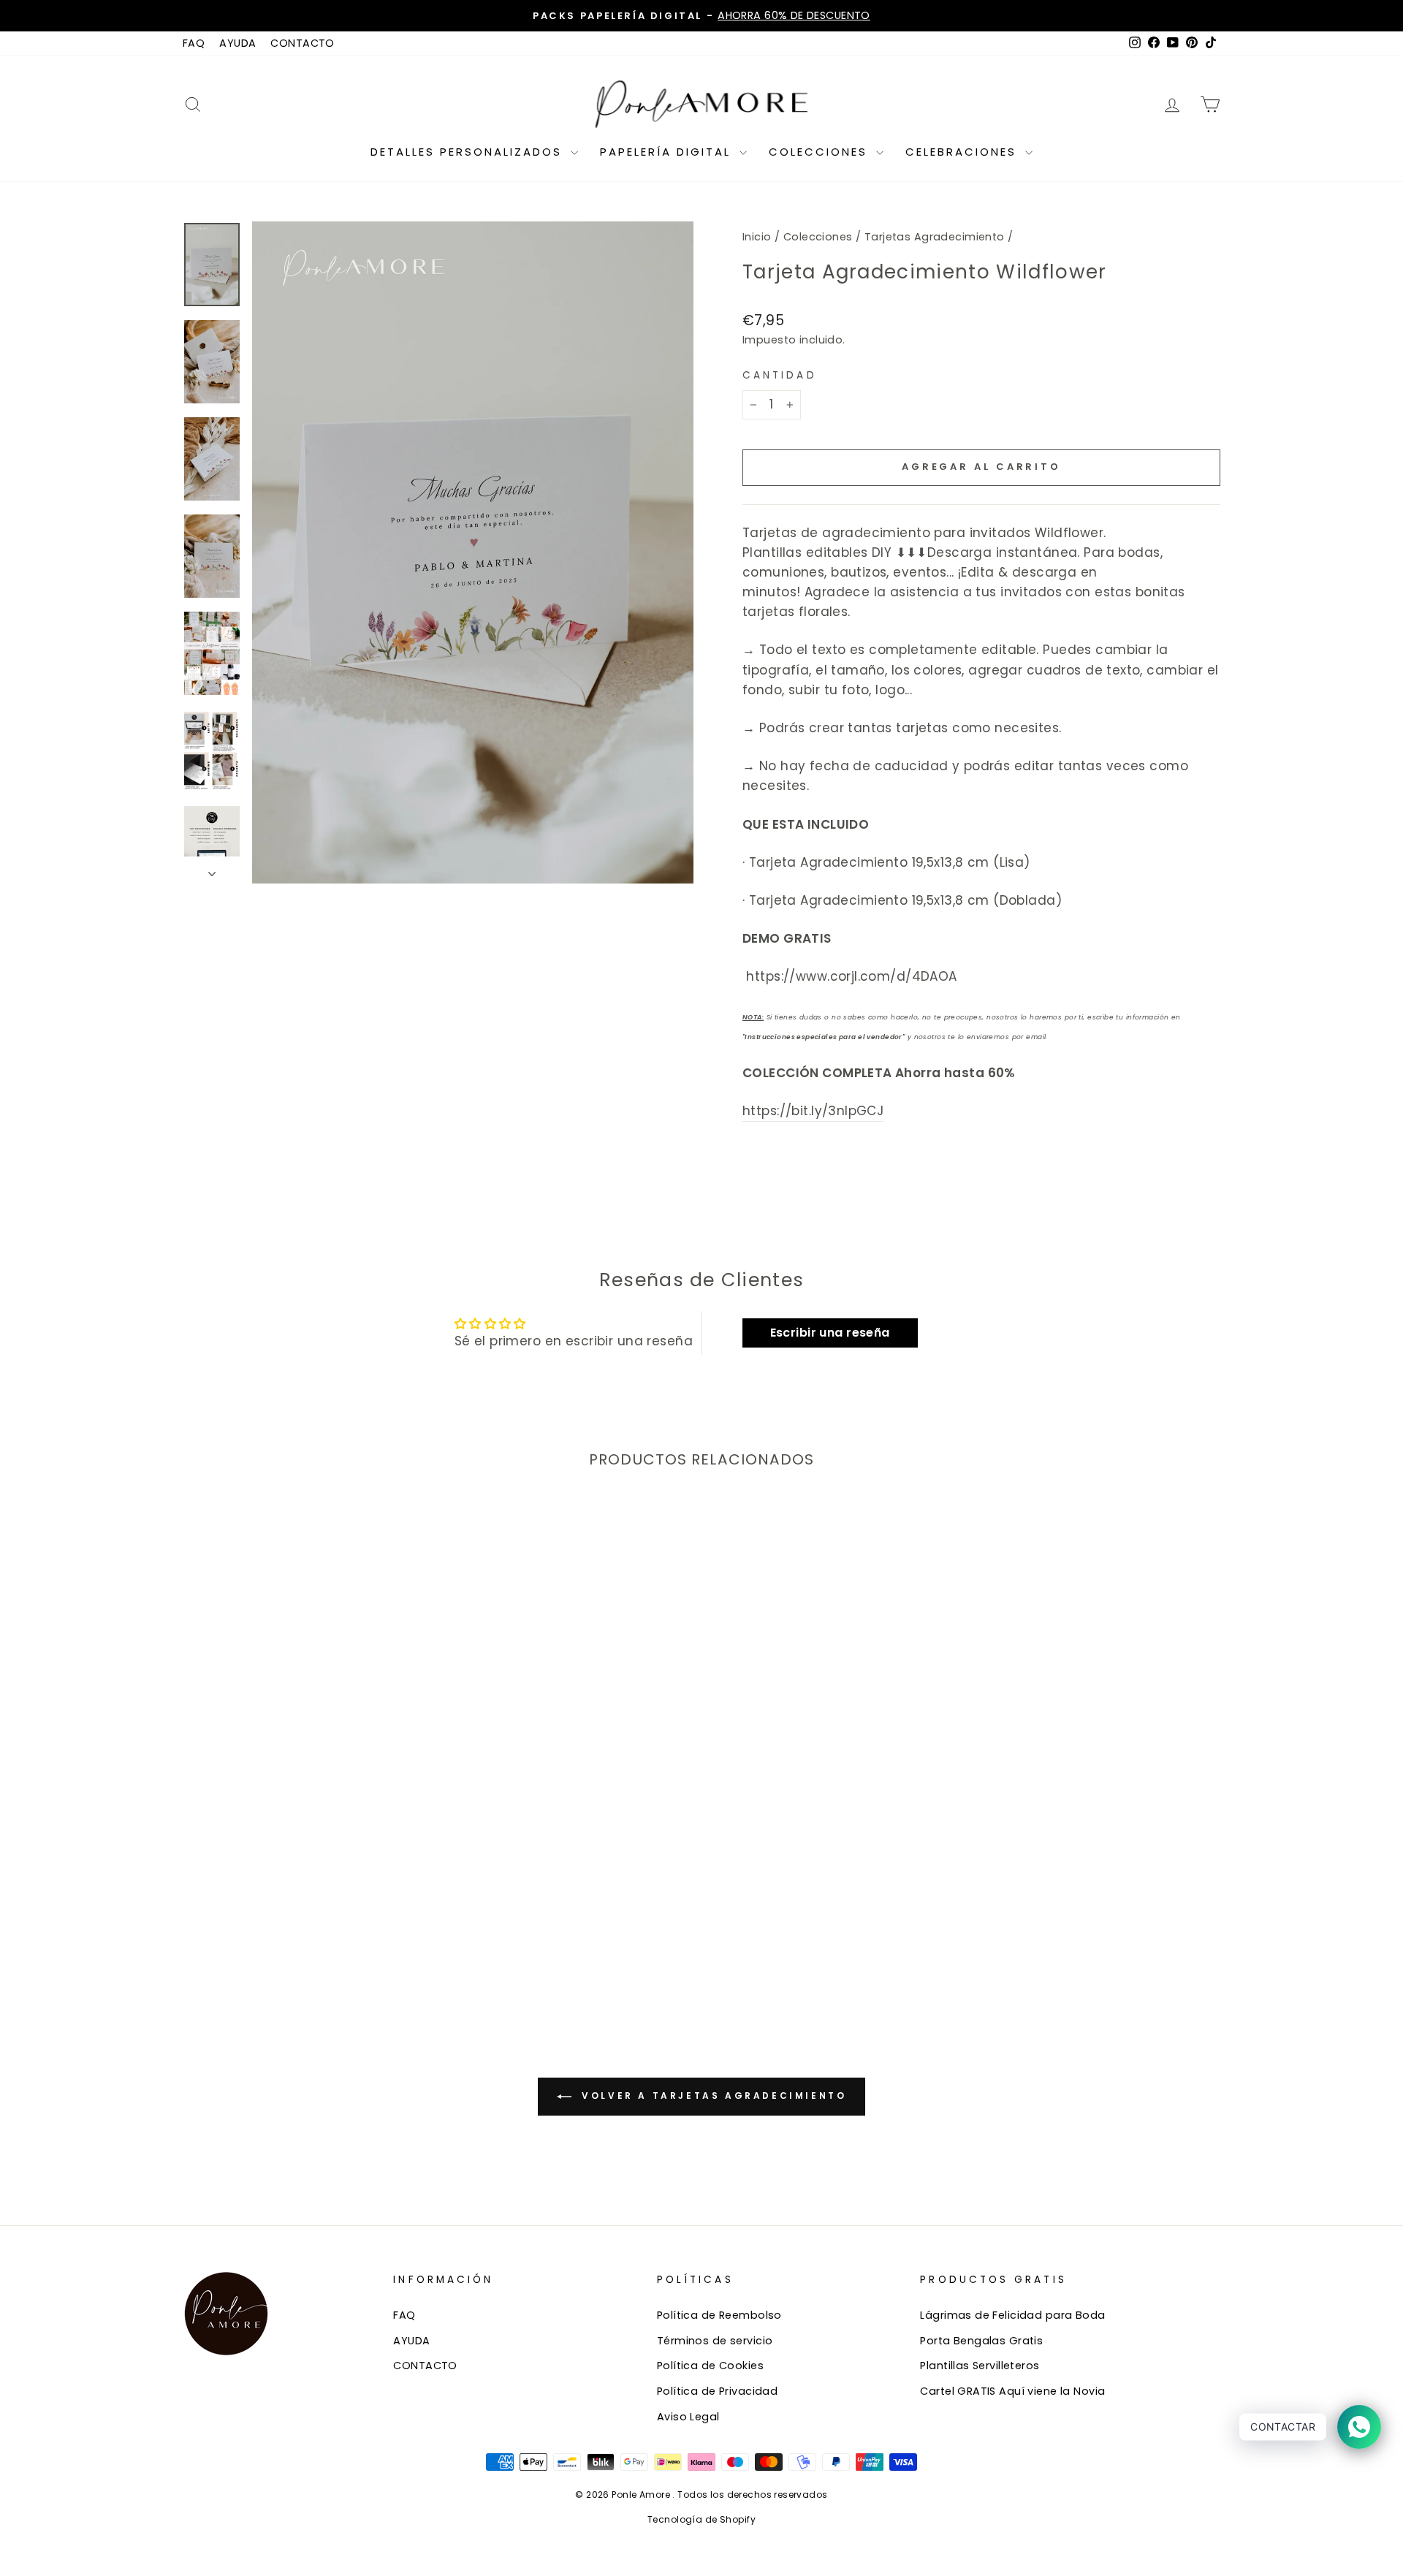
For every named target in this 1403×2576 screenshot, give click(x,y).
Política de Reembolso (719, 2315)
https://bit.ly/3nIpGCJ (813, 1111)
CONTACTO (302, 43)
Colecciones (818, 237)
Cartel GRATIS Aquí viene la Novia (1012, 2391)
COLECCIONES (821, 152)
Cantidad (780, 375)
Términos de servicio (715, 2341)
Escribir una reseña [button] (830, 1333)
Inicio (757, 237)
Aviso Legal (688, 2417)
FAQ (194, 43)
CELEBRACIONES (963, 152)
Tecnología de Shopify (701, 2519)
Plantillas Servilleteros (980, 2366)
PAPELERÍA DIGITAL (668, 152)
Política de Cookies (710, 2366)
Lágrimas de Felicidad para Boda (1012, 2315)
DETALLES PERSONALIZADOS (469, 152)
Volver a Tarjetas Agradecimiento (712, 2096)
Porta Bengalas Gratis (981, 2341)
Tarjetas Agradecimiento (935, 237)
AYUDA (237, 43)
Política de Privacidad (717, 2391)
